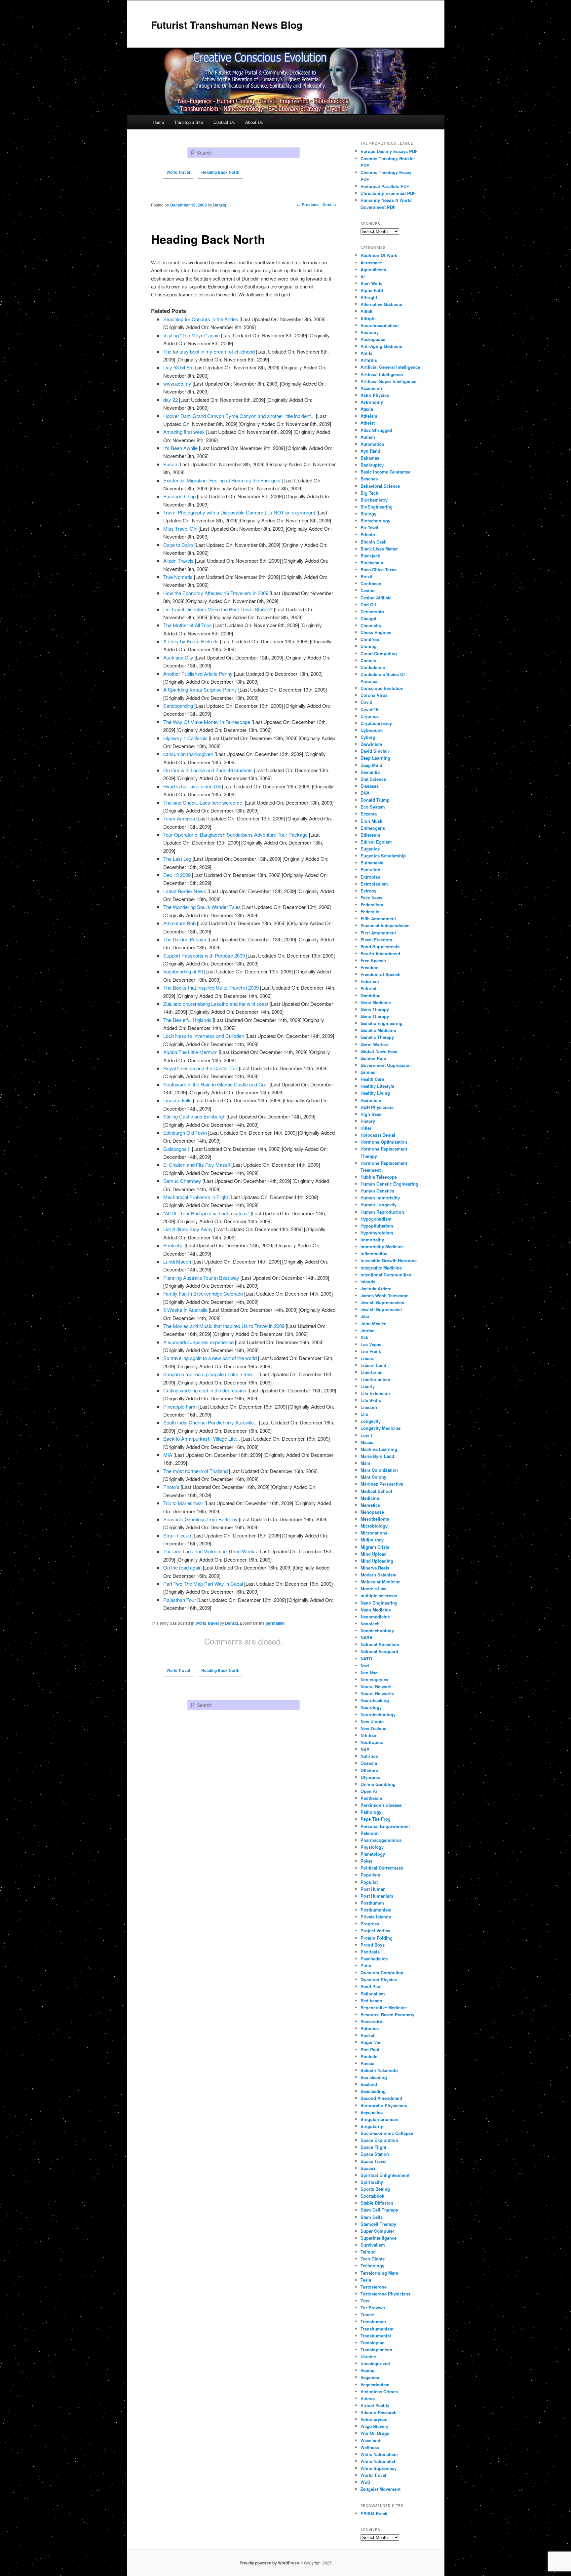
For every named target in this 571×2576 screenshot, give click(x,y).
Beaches (369, 479)
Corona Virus (374, 695)
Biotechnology (375, 521)
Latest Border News (185, 891)
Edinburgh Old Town (185, 1133)
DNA (365, 793)
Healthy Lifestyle (377, 1086)
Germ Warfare (375, 1044)
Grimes (368, 1072)
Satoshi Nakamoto (379, 2070)
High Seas (371, 1114)
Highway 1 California (185, 738)
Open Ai (369, 1791)
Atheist (368, 423)
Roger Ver (371, 2042)
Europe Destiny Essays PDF (389, 151)
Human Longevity (379, 1205)
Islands (368, 1282)
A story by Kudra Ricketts (191, 641)
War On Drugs (375, 2433)
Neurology (371, 1707)
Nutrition (369, 1756)
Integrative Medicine (381, 1268)
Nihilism (369, 1735)
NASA (366, 1637)
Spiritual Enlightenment (385, 2175)
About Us (254, 122)
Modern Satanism (379, 1575)
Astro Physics (375, 395)
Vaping (368, 2370)
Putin (366, 1966)
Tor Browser (373, 2308)
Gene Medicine (376, 1002)
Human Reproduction (382, 1212)
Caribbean (371, 583)
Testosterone (374, 2287)
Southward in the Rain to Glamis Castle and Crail (216, 1084)
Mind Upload (374, 1554)
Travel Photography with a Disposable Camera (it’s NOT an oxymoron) (239, 512)
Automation (372, 444)
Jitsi (365, 1316)
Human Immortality (380, 1198)
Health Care (372, 1079)
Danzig (231, 1623)
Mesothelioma (375, 1519)
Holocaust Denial (378, 1135)
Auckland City (178, 657)
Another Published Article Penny (198, 674)
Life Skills (371, 1400)
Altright (368, 318)
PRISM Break (374, 2513)
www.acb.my (177, 383)
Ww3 (365, 2482)
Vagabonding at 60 (183, 971)
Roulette (369, 2056)
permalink (275, 1623)
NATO (366, 1659)
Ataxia (367, 409)
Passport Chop (179, 496)
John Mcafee (373, 1324)
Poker (366, 1861)
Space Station (375, 2154)
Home (158, 122)
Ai (363, 276)
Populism (370, 1875)
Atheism (369, 416)
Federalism (372, 905)
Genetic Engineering (381, 1023)
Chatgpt (368, 618)
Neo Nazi (370, 1672)
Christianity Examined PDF (388, 193)
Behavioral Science (380, 486)
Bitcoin (368, 534)
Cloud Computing (379, 653)
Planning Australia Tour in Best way (201, 1278)
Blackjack (370, 556)
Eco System (373, 807)
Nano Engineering (379, 1603)
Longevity (371, 1421)
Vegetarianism (375, 2385)
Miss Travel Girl (180, 529)
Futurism (370, 981)
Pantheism (371, 1798)
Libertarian (372, 1372)
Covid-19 (369, 709)
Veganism (371, 2377)
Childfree (370, 639)
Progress (370, 1924)
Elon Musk (371, 821)
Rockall (368, 2035)
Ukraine (368, 2356)
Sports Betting (375, 2189)
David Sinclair (375, 751)
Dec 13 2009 (177, 875)
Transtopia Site (189, 122)
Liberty (368, 1386)
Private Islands (376, 1917)
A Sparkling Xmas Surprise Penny (200, 689)
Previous (308, 205)
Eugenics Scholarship (383, 856)
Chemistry (371, 625)
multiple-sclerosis (379, 1595)
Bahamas (370, 458)
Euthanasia (372, 863)
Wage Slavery (374, 2426)
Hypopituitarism (377, 1226)
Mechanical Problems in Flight (196, 1197)
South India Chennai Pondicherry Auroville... (210, 1422)
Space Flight (373, 2147)
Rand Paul (371, 1986)
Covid (366, 702)
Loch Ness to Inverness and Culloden (204, 1036)
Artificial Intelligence (382, 374)
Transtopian (373, 2343)
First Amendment (378, 933)
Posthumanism (376, 1910)
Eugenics (370, 849)
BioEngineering (377, 507)
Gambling (371, 995)
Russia (367, 2063)
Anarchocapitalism (380, 325)
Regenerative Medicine (384, 2008)
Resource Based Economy (387, 2014)
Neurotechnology (378, 1714)
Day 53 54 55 (178, 367)
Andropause (373, 339)
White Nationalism (379, 2454)
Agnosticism (373, 269)
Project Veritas (375, 1931)
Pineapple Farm (180, 1406)
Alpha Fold (372, 290)
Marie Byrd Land (377, 1456)
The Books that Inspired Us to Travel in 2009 (211, 987)
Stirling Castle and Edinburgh (194, 1116)
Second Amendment (381, 2098)
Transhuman (373, 2321)
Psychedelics (374, 1959)
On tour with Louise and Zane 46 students (208, 770)
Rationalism (373, 1994)
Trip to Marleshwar (183, 1503)
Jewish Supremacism (382, 1302)
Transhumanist (376, 2336)
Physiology (372, 1847)
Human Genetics (377, 1191)
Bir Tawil (369, 528)
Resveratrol (372, 2021)
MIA (168, 1455)
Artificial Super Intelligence (388, 381)
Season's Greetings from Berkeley (200, 1519)
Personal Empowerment (385, 1826)
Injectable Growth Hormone (389, 1260)
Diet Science (373, 779)
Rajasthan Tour (180, 1600)
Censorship (372, 611)
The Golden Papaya (185, 939)
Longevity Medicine (381, 1428)
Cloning (369, 646)
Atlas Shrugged (376, 430)
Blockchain (372, 563)
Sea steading (374, 2077)
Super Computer (377, 2231)
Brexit (366, 576)
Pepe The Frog (376, 1819)
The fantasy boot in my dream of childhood (209, 351)
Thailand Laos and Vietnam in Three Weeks (210, 1551)
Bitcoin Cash (374, 542)
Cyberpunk (372, 730)
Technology (372, 2266)
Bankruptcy (372, 465)
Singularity (372, 2126)
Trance (367, 2314)
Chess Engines (376, 632)
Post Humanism (377, 1896)
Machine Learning (379, 1449)
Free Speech (373, 960)
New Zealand (374, 1728)
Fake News (371, 898)
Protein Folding (377, 1938)
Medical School (376, 1491)
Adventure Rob (179, 923)
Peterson (370, 1833)
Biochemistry (374, 500)
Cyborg (368, 737)
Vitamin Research (379, 2412)
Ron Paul (370, 2049)
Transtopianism (376, 2349)
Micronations (374, 1533)
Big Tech (369, 493)
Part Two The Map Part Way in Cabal (203, 1584)
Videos (368, 2398)
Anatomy (370, 332)
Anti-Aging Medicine (381, 346)
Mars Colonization (379, 1470)
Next (329, 205)
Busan (170, 464)
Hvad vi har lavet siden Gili (192, 786)
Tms (365, 2301)
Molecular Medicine (381, 1582)
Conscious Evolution (382, 688)
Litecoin (369, 1407)
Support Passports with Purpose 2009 (204, 955)
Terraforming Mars (379, 2273)
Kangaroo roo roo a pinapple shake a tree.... (210, 1374)
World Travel (207, 1623)
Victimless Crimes (379, 2391)
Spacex (368, 2168)
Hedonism (371, 1100)
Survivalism (373, 2245)
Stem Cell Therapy (379, 2210)
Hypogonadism (376, 1219)
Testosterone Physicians (385, 2294)
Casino (368, 590)
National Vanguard (379, 1651)
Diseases (370, 786)
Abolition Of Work (379, 255)
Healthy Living (375, 1093)
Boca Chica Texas (379, 569)
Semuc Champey (182, 1181)
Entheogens (373, 828)
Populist (369, 1882)
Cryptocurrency (376, 723)
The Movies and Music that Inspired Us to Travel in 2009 (224, 1326)
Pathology (371, 1812)
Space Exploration (379, 2140)
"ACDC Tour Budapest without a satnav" (206, 1213)
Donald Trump (375, 800)
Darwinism (371, 744)
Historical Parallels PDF (385, 186)
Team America (179, 818)
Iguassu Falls (177, 1100)
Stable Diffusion (377, 2203)
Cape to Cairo (178, 545)
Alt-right (369, 297)
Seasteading (373, 2091)
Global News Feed (379, 1051)
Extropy (368, 891)
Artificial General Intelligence (390, 367)
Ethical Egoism (376, 842)
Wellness (370, 2447)
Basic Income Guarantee (385, 472)
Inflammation (374, 1253)
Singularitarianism (380, 2119)
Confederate (373, 667)
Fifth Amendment (378, 918)
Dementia (370, 772)
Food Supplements (380, 947)
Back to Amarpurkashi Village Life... (202, 1439)
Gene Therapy (375, 1009)
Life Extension (375, 1393)
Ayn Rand (370, 451)
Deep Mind (371, 765)
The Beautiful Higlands (187, 1020)
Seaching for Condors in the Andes (201, 319)
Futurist (368, 988)
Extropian (370, 877)
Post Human (373, 1889)
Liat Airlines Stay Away (188, 1229)
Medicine (370, 1498)
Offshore (369, 1770)
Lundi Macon (177, 1261)
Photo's (171, 1487)
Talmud (368, 2252)
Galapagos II (177, 1149)
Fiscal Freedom (376, 940)
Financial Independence (385, 925)
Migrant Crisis (375, 1547)
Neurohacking (375, 1700)
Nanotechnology (377, 1630)
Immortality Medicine (382, 1247)
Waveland (370, 2440)
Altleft (366, 311)
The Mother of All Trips (188, 625)
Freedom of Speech (381, 974)
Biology (368, 514)
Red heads (371, 2001)
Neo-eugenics (374, 1679)
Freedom (370, 967)
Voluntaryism (374, 2419)
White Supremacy (379, 2468)
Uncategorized (375, 2363)
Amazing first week (184, 432)
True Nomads (178, 577)
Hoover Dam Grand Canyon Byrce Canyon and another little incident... (239, 416)
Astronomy (372, 402)
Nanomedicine (375, 1617)
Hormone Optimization (384, 1142)
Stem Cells (372, 2217)
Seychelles (372, 2112)
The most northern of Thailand (195, 1471)
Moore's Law (373, 1589)
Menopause (372, 1512)
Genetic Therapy (377, 1037)
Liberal (368, 1358)
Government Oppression (386, 1065)
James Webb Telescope (384, 1295)
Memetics (370, 1505)
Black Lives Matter (379, 549)
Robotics (370, 2028)
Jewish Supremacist (381, 1309)
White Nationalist (378, 2461)
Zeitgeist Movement (381, 2489)
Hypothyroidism (377, 1233)
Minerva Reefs (375, 1568)
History (368, 1121)
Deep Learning (375, 758)
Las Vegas (371, 1344)
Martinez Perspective (382, 1484)
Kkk (364, 1337)
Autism (368, 437)
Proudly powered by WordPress (269, 2563)
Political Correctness (382, 1868)
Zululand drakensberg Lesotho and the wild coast (216, 1004)
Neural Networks (377, 1693)
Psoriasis (370, 1952)
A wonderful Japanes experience (198, 1342)
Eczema (369, 814)
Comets (368, 660)
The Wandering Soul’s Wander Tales (202, 907)
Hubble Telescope (379, 1177)
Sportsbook (372, 2196)
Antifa (366, 353)
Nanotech (370, 1624)
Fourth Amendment (380, 953)
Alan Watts (371, 283)
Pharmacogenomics (381, 1840)
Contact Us (224, 122)
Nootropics (372, 1742)
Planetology (373, 1854)
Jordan (368, 1330)
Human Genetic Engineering (389, 1184)
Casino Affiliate (376, 598)
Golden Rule (373, 1058)
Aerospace (371, 263)
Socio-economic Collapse (387, 2133)
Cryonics (370, 716)
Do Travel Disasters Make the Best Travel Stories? (218, 609)
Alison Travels (178, 561)
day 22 (171, 400)
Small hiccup (177, 1535)
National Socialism (380, 1644)
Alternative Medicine (381, 304)
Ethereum (370, 835)
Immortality (372, 1240)
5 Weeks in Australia (185, 1310)
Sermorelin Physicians (384, 2105)
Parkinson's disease (381, 1805)
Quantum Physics (379, 1979)
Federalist (371, 911)
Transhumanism (377, 2329)
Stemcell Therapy (378, 2224)
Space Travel (374, 2161)
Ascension (371, 388)
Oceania (369, 1763)
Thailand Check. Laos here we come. (203, 802)
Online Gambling (378, 1784)
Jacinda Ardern (376, 1288)
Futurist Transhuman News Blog (227, 25)
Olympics (370, 1777)
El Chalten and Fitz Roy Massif (197, 1165)
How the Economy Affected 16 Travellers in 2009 (216, 593)
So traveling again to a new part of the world (210, 1358)
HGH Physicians (377, 1107)
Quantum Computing (382, 1972)
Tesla (366, 2280)
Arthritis (369, 360)
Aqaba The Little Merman (190, 1052)
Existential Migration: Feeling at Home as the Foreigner (222, 480)
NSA (365, 1749)
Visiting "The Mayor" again (191, 335)
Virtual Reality (375, 2405)
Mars (365, 1463)
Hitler (366, 1128)
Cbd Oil (368, 605)
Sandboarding (178, 706)
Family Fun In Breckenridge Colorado (203, 1293)
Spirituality (372, 2182)
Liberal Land (373, 1365)
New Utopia (372, 1721)
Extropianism (374, 884)
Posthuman (372, 1903)
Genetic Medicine (378, 1030)
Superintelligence (379, 2238)
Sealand (369, 2084)
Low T (367, 1435)
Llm (364, 1414)
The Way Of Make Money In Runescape (207, 722)
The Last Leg (177, 859)
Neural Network (376, 1686)
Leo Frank (371, 1351)
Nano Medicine (376, 1610)
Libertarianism (375, 1379)
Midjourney (372, 1540)
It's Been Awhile (180, 448)
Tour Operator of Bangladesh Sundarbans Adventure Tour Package (235, 834)
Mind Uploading (377, 1561)
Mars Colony (373, 1477)
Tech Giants (373, 2259)
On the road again (182, 1567)
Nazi (365, 1666)
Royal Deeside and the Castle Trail (200, 1068)
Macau (367, 1442)
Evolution (370, 870)
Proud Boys (373, 1945)
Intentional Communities (386, 1275)
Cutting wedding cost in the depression (205, 1390)
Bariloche (173, 1245)
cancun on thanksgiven (188, 754)
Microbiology (374, 1526)
